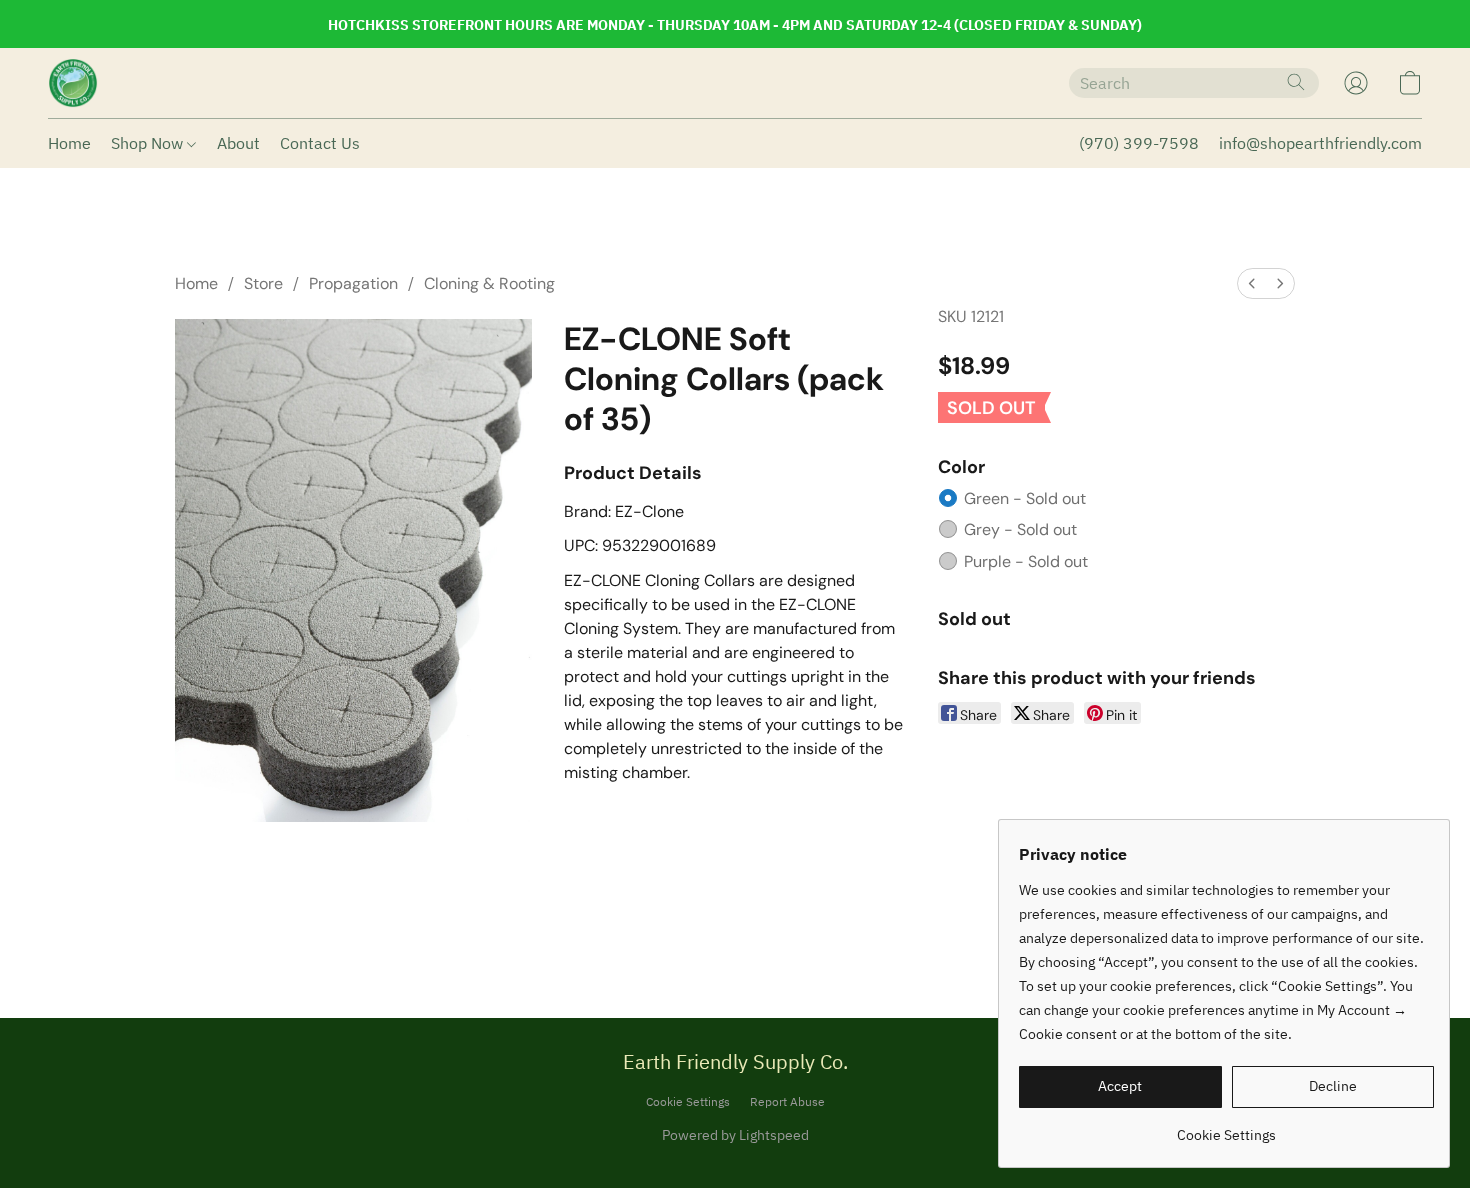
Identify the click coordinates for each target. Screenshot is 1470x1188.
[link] (1226, 1127)
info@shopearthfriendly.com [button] (1320, 143)
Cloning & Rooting (489, 283)
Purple (1026, 561)
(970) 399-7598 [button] (1139, 143)
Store (263, 283)
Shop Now (149, 143)
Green (1025, 498)
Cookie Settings (688, 1101)
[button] (73, 83)
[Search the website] (1296, 82)
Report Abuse (787, 1101)
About (238, 143)
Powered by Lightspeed (735, 1135)
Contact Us (320, 143)
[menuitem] (1252, 283)
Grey (1020, 529)
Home (69, 143)
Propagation (353, 283)
